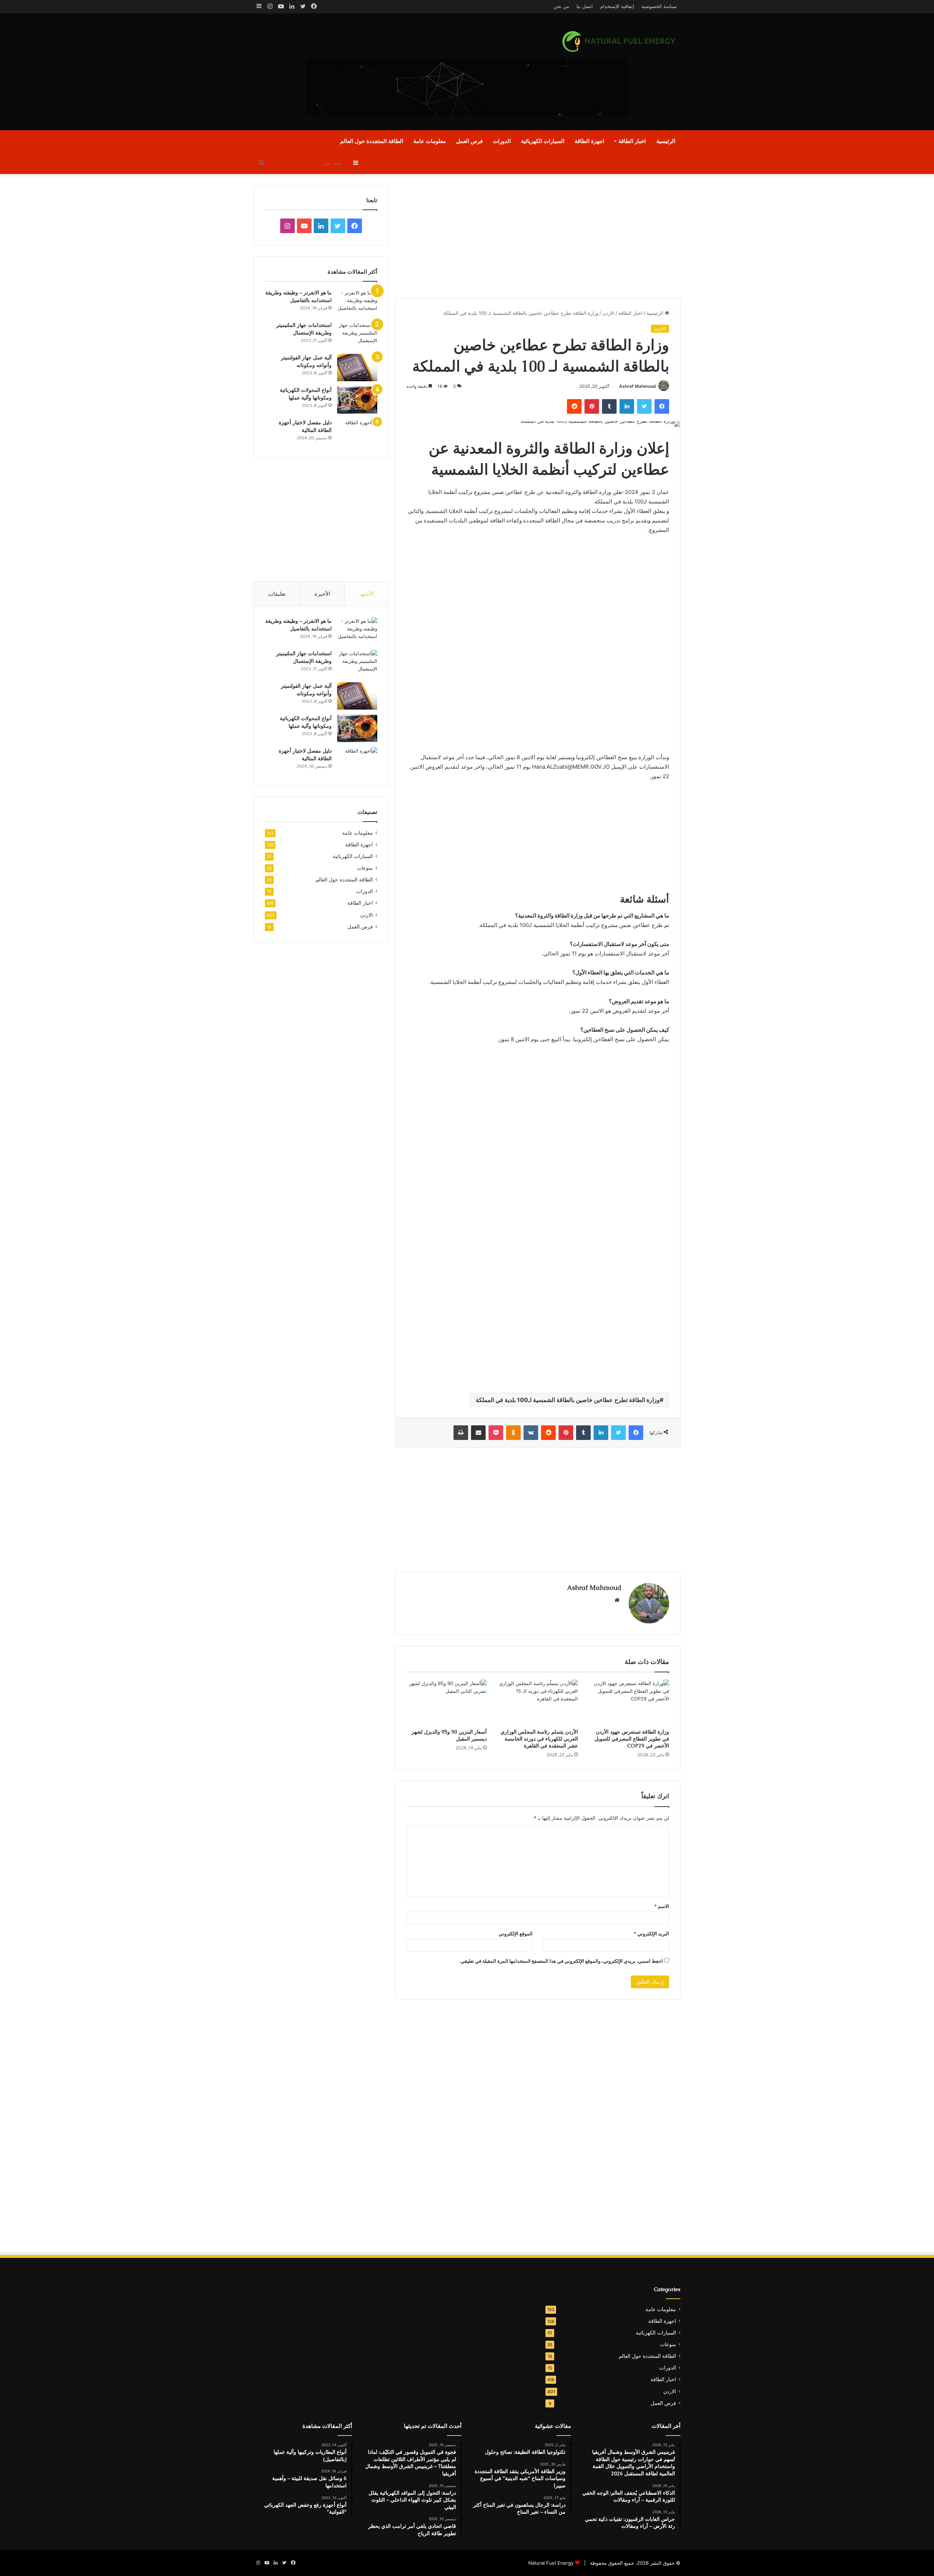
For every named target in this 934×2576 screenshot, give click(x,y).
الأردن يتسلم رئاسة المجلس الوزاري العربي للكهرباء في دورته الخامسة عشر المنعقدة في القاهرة (539, 1739)
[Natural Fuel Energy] (620, 41)
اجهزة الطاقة (589, 141)
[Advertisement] (394, 72)
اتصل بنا (585, 6)
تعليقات (277, 594)
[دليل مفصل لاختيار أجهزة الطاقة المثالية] (357, 432)
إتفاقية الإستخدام (617, 6)
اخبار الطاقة (632, 141)
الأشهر (366, 594)
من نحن (561, 6)
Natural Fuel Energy (551, 2563)
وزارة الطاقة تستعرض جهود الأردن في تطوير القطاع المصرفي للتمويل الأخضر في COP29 (632, 1739)
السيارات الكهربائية (543, 141)
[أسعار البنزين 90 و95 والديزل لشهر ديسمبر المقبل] (447, 1702)
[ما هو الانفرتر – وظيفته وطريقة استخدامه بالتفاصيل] (357, 303)
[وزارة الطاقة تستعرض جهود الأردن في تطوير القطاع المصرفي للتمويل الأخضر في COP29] (629, 1702)
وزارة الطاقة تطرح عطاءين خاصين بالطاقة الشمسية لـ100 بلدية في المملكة (568, 1400)
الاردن (608, 313)
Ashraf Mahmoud (638, 386)
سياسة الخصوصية (659, 6)
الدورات (502, 141)
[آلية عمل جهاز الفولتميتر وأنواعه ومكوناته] (357, 368)
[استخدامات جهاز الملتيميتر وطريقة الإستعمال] (357, 335)
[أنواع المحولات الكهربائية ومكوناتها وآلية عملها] (357, 400)
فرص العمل (469, 141)
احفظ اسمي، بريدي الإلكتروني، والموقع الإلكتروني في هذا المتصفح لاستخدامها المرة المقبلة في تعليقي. (561, 1961)
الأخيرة (322, 594)
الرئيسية (666, 141)
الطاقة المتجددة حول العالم (372, 141)
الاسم (662, 1906)
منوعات (365, 868)
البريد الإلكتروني (651, 1934)
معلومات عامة (430, 141)
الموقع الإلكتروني (516, 1934)
